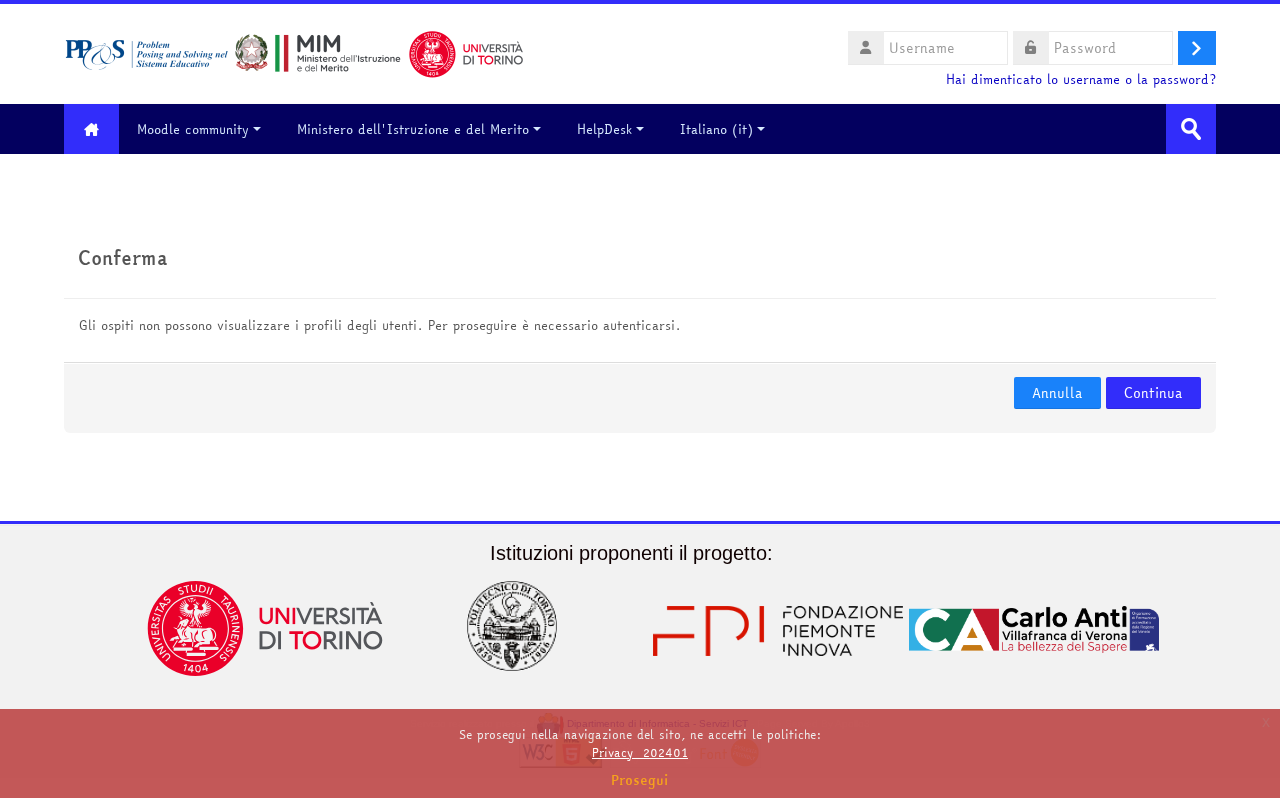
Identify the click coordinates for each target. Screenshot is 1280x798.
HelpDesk (604, 129)
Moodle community (193, 129)
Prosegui (640, 780)
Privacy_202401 (640, 752)
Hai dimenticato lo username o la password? (1081, 79)
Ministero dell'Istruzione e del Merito (413, 129)
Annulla (1057, 393)
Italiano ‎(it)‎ (716, 129)
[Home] (294, 52)
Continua (1153, 393)
